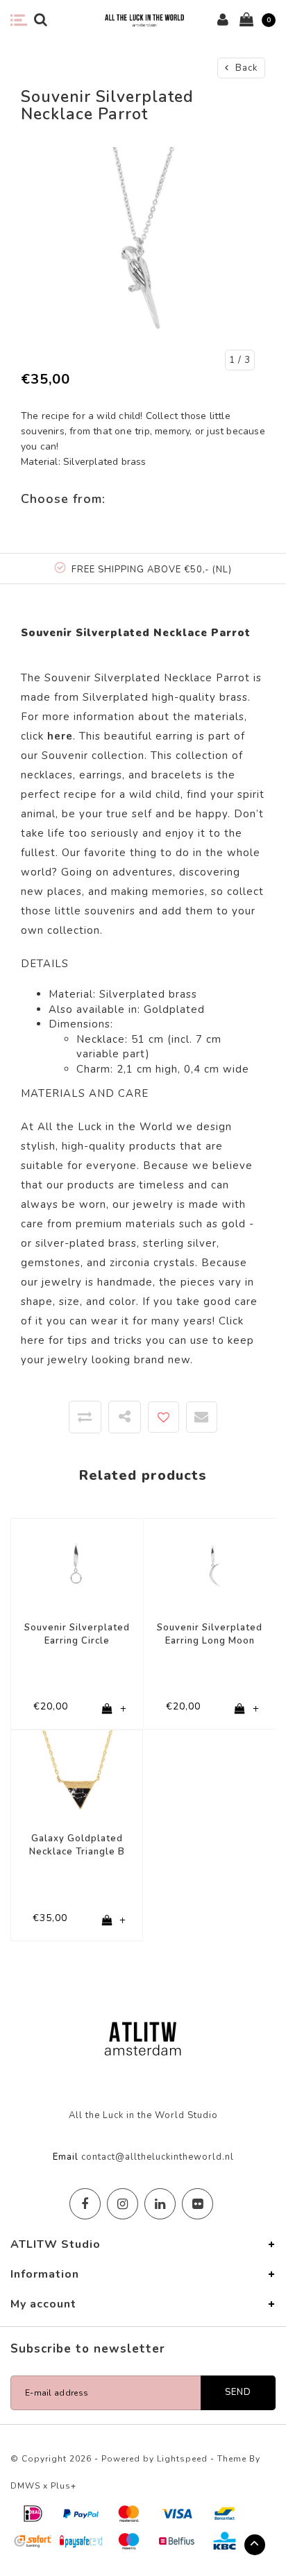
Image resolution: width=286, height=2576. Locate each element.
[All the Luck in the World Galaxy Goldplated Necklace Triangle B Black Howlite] (77, 1775)
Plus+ (64, 2486)
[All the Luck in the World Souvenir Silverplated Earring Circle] (77, 1564)
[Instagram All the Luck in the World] (123, 2204)
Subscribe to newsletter (88, 2349)
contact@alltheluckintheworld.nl (158, 2157)
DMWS (25, 2486)
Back (245, 68)
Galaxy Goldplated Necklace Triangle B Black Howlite (77, 1845)
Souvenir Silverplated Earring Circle (77, 1634)
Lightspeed (182, 2459)
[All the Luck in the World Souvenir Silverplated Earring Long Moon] (210, 1564)
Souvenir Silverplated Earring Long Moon (210, 1634)
